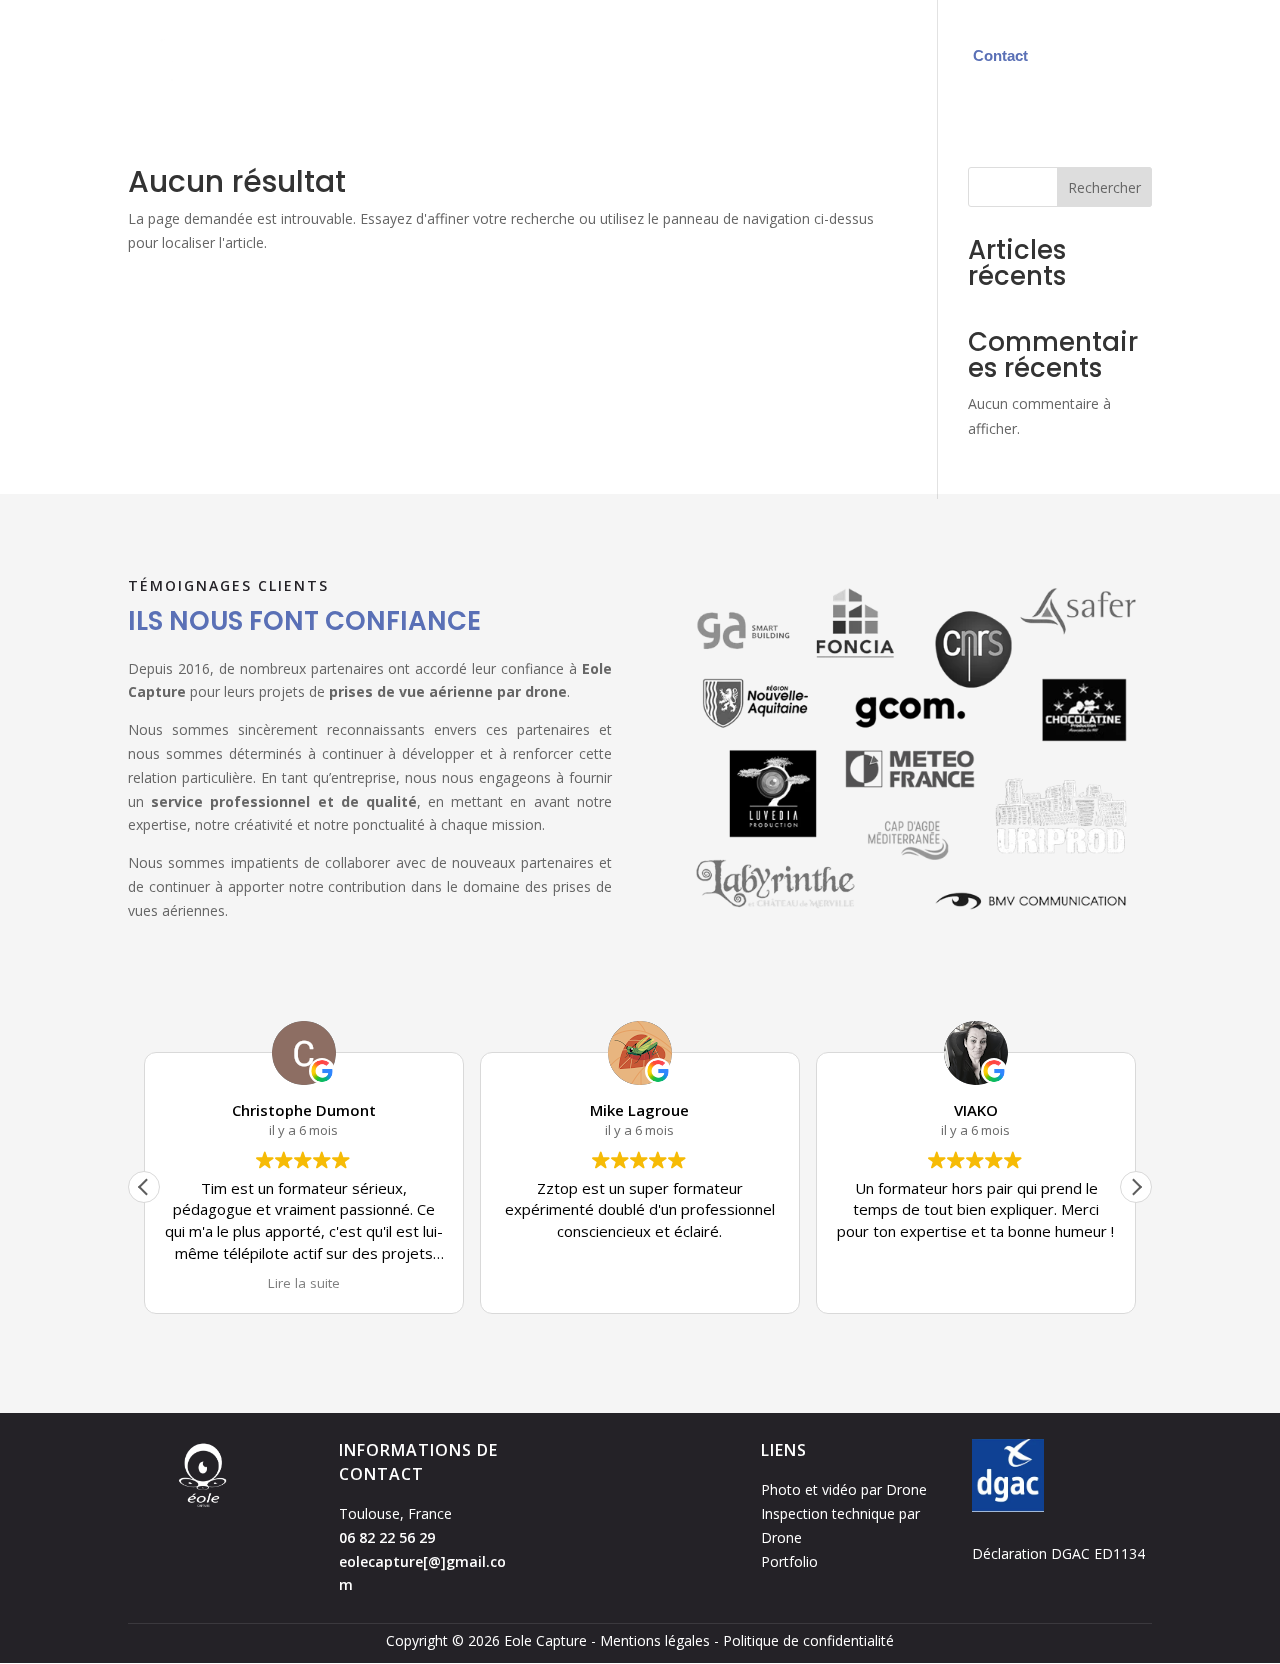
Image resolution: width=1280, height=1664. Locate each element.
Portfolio (805, 55)
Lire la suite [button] (304, 1283)
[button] (1136, 1187)
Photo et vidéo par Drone (844, 1489)
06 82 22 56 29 (387, 1537)
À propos (895, 55)
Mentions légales (655, 1640)
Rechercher (1104, 187)
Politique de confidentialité (808, 1640)
